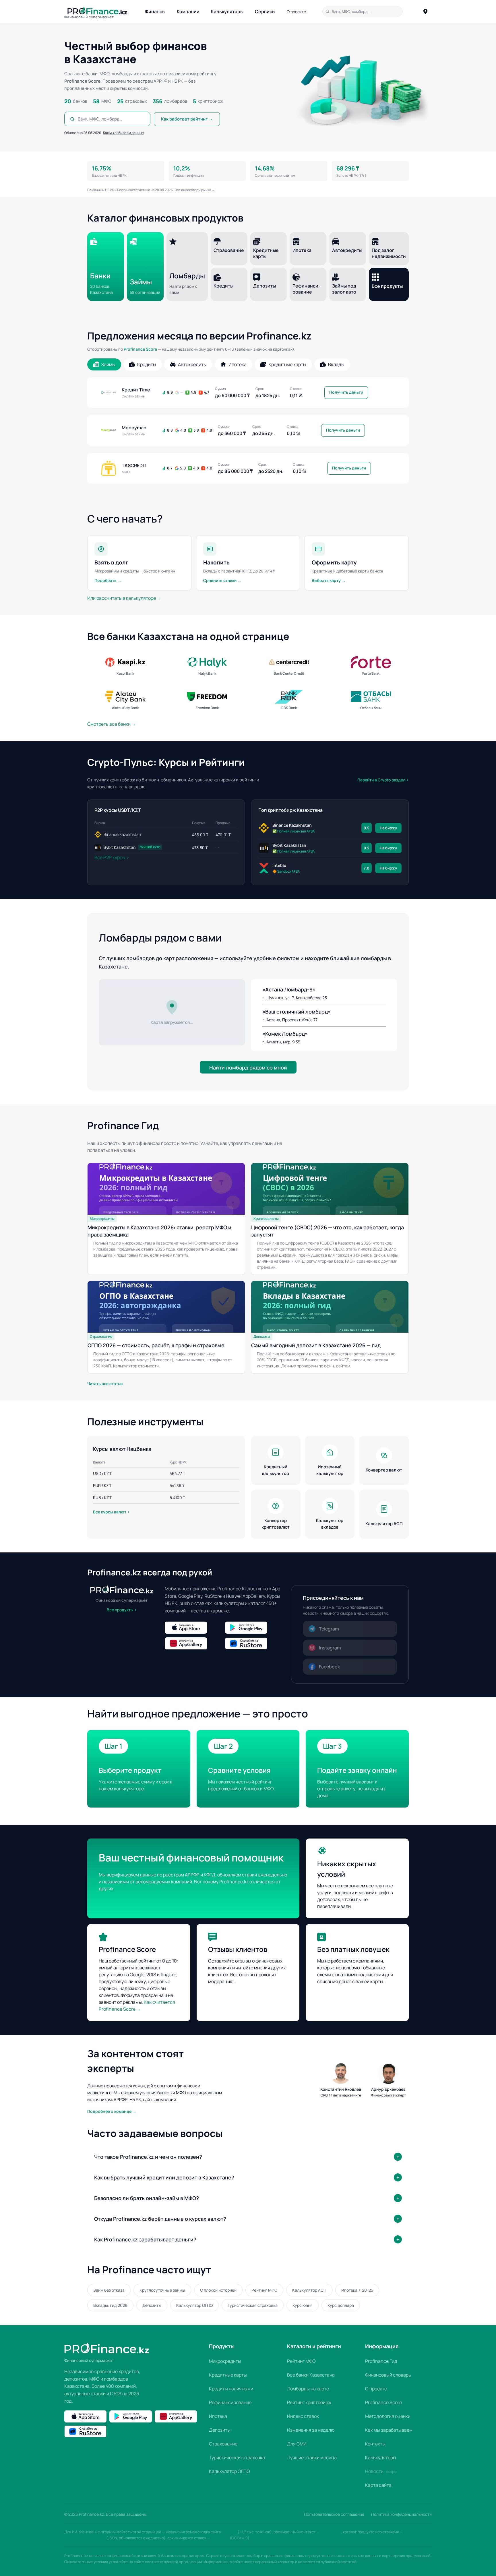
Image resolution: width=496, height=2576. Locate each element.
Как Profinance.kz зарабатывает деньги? (145, 2239)
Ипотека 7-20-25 (357, 2290)
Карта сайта (378, 2485)
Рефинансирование (230, 2402)
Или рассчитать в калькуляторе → (124, 598)
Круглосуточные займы (162, 2290)
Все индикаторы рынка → (195, 190)
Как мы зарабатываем (389, 2430)
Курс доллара (341, 2305)
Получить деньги (346, 392)
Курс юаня (303, 2305)
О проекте (296, 12)
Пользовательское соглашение (334, 2514)
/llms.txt (230, 2532)
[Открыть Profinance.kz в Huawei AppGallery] (193, 1643)
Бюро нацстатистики (134, 190)
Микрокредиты (225, 2361)
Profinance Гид (381, 2361)
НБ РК (110, 190)
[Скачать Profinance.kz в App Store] (193, 1628)
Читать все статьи (105, 1384)
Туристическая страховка (253, 2305)
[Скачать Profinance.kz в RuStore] (254, 1643)
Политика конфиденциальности (401, 2514)
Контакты (375, 2444)
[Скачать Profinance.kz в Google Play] (254, 1628)
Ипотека (218, 2416)
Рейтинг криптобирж (309, 2402)
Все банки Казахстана (311, 2375)
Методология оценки (388, 2416)
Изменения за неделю (311, 2430)
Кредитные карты (228, 2375)
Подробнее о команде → (112, 2111)
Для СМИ (297, 2444)
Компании (188, 11)
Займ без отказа (109, 2290)
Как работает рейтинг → (187, 119)
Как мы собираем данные (123, 133)
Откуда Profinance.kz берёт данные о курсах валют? (160, 2219)
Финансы (155, 11)
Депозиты (152, 2305)
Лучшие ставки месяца (312, 2457)
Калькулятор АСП (309, 2290)
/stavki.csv (220, 2538)
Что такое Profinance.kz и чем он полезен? (148, 2157)
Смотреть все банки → (112, 724)
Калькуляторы (227, 11)
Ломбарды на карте (308, 2389)
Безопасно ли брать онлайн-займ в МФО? (147, 2198)
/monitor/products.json (85, 2538)
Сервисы (265, 11)
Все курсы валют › (111, 1512)
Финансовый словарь (388, 2375)
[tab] (104, 364)
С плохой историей (218, 2290)
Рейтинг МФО (264, 2290)
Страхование (223, 2444)
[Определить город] (425, 11)
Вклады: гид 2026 (110, 2305)
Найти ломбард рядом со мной (248, 1067)
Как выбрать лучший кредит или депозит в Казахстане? (164, 2177)
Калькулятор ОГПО (194, 2305)
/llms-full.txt (331, 2532)
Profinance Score (140, 349)
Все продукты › (122, 1610)
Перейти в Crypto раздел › (383, 780)
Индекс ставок (303, 2416)
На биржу (388, 828)
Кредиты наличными (231, 2389)
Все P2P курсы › (112, 857)
